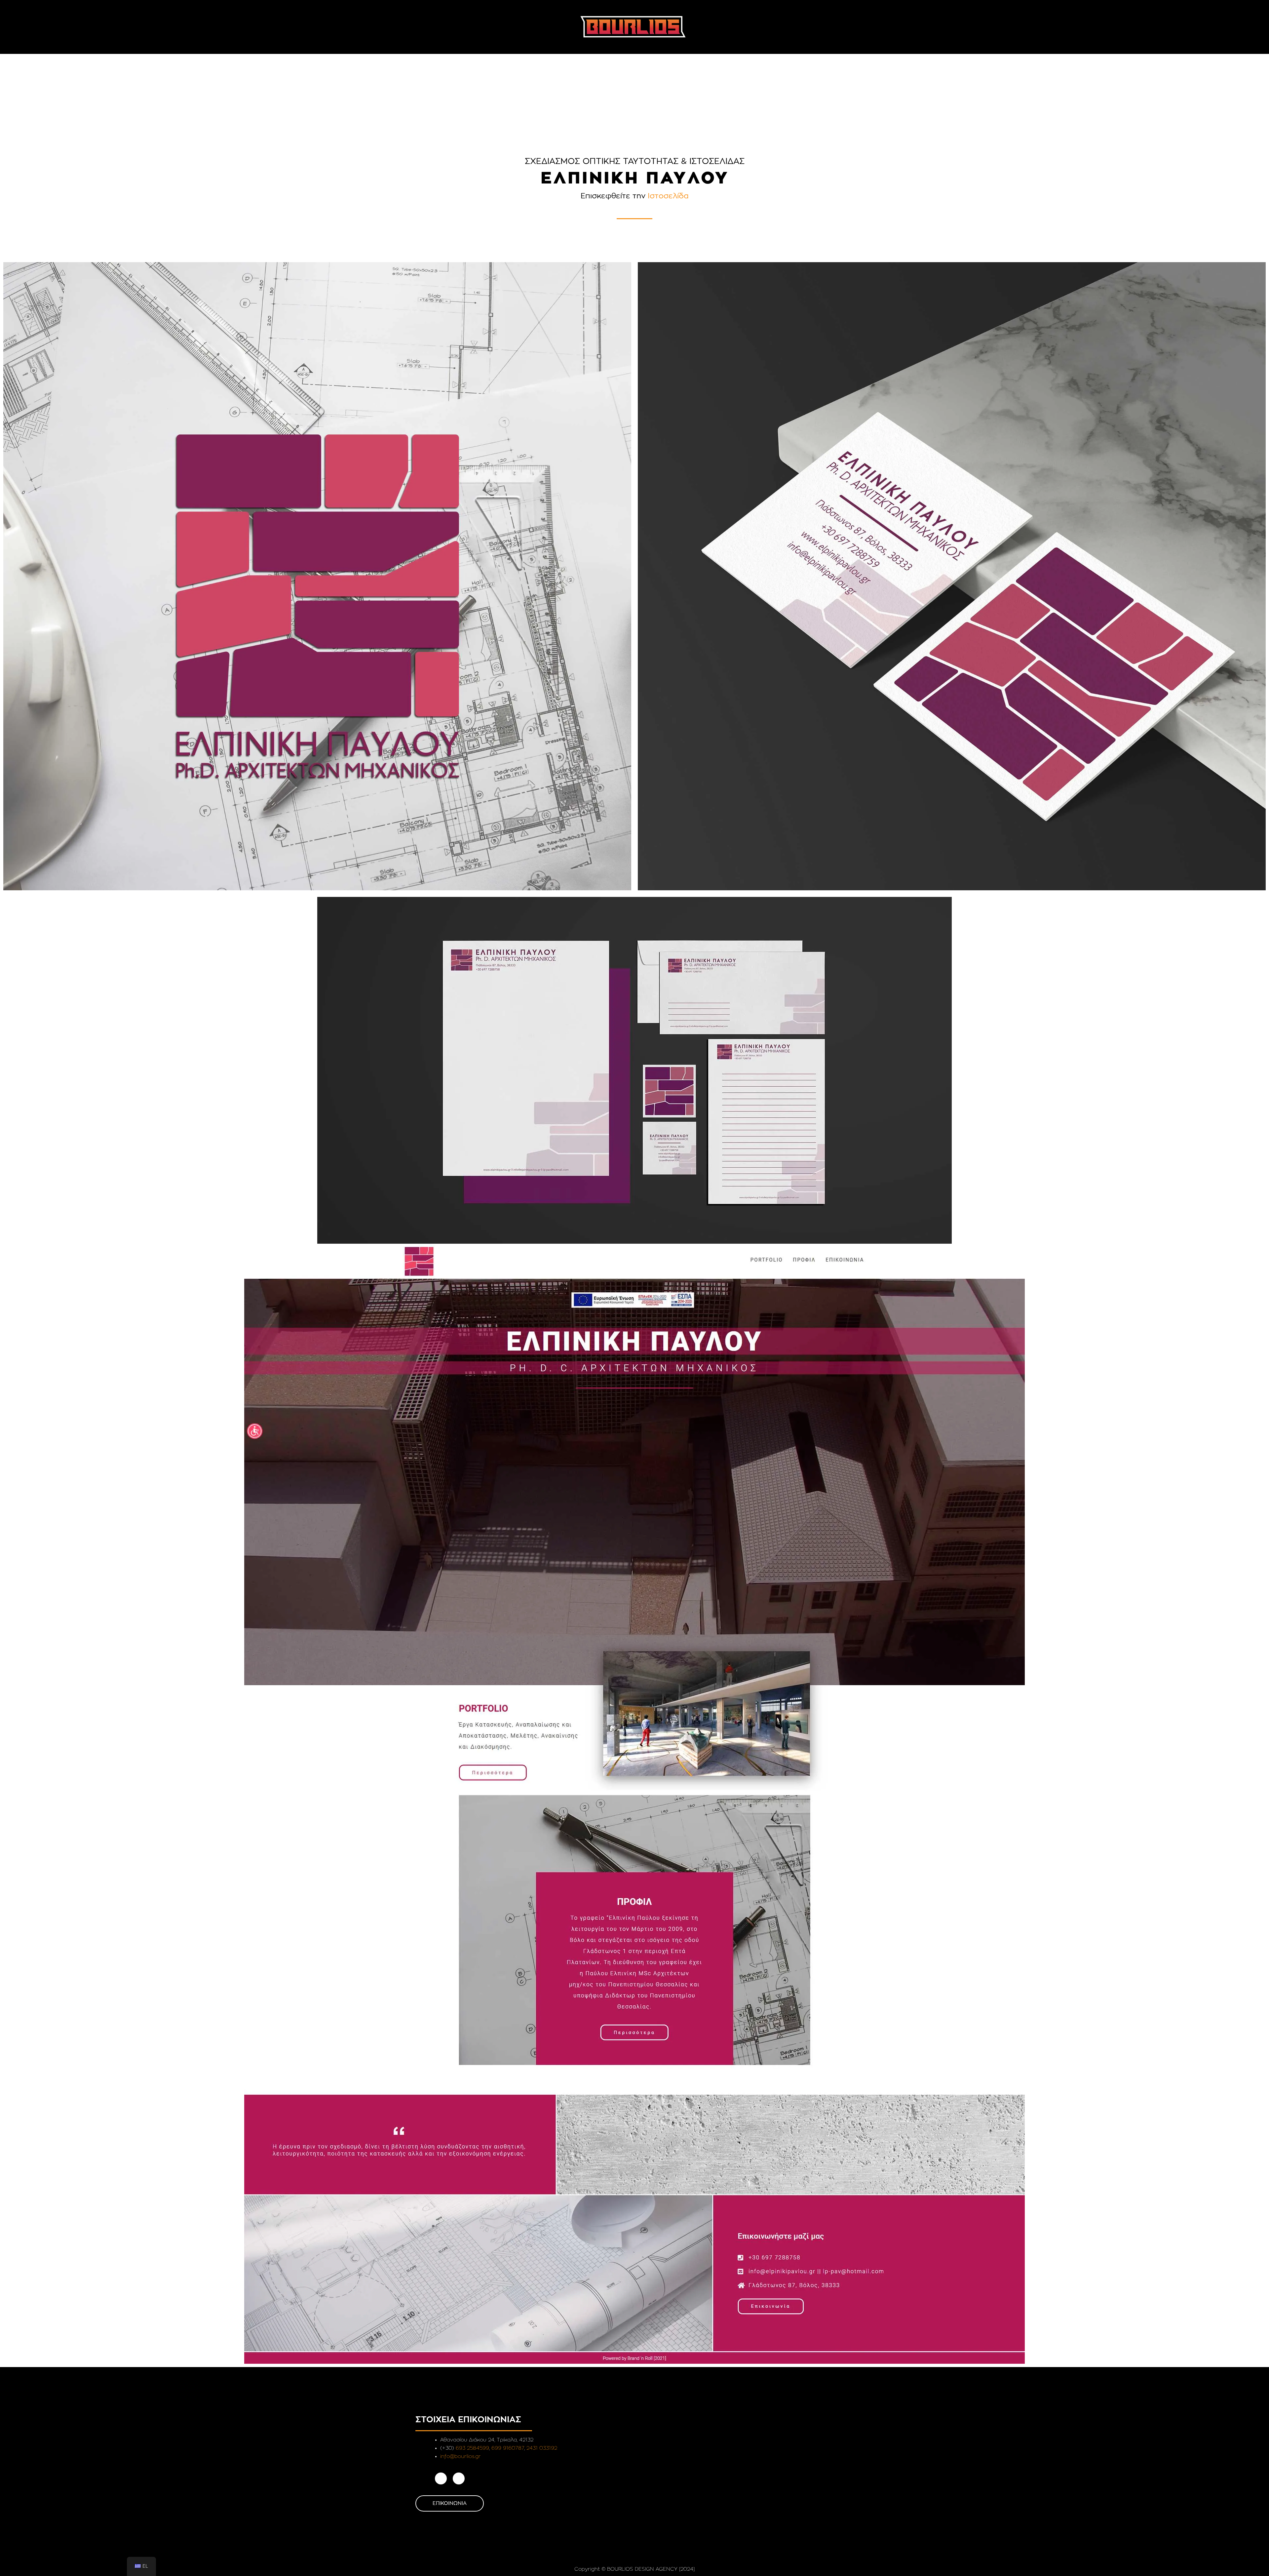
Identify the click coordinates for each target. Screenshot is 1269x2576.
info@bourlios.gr (461, 2456)
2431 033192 (542, 2448)
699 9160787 (508, 2448)
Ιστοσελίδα (668, 196)
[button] (404, 21)
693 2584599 (472, 2448)
